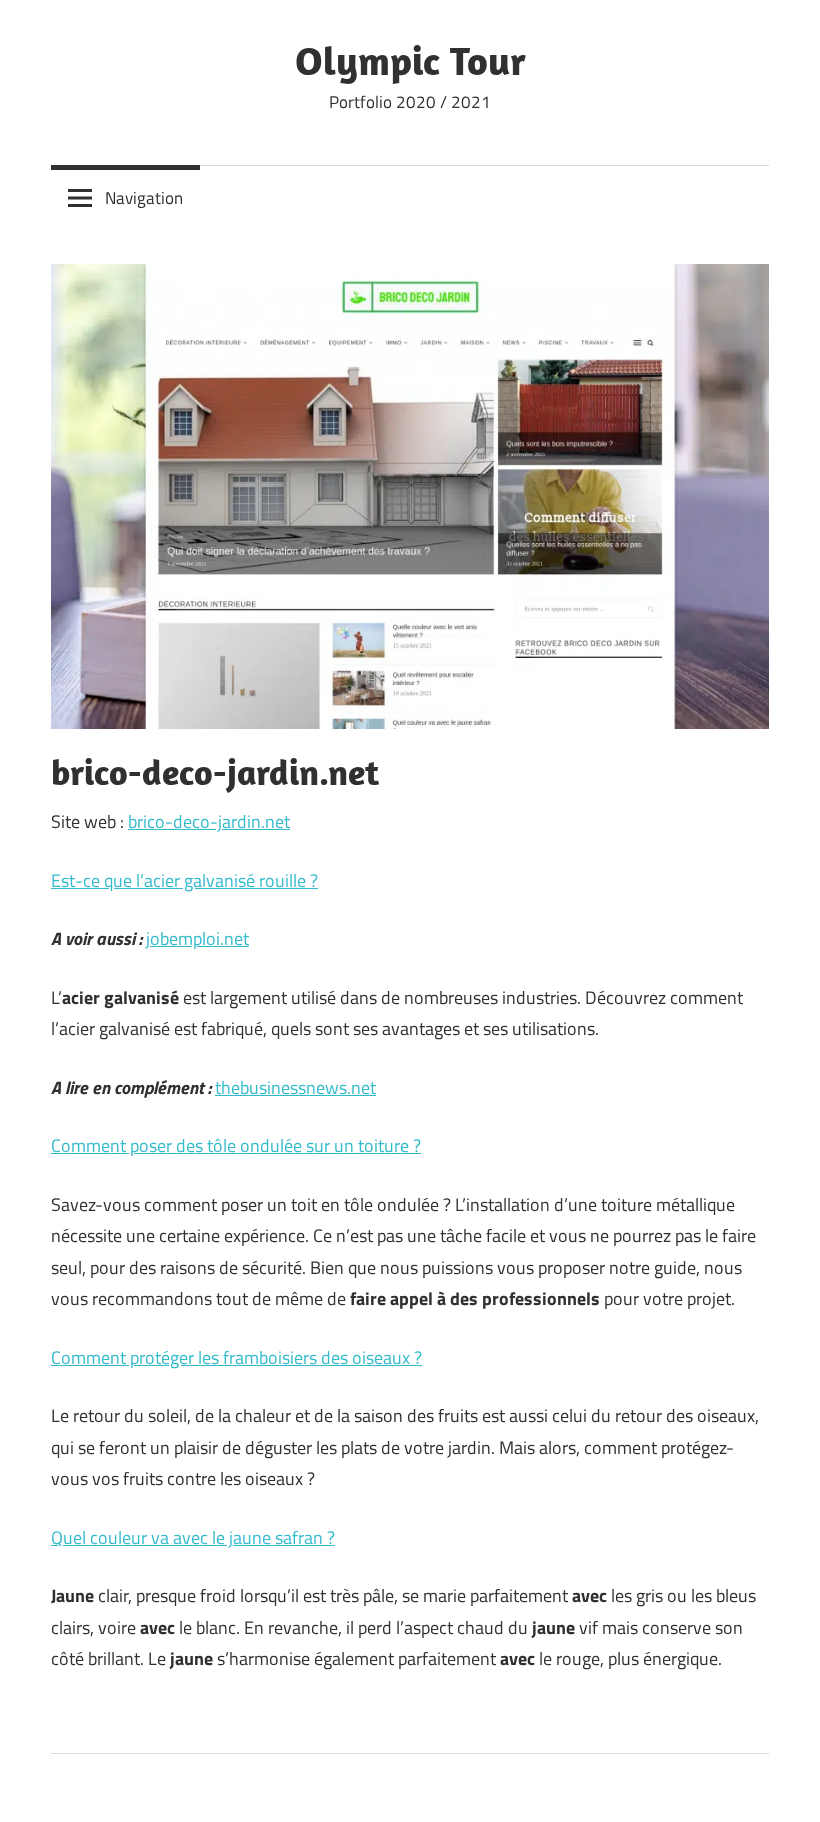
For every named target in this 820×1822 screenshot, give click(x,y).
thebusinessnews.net (295, 1087)
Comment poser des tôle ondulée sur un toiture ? (236, 1145)
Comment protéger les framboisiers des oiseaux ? (236, 1357)
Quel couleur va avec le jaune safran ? (193, 1537)
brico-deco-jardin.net (209, 821)
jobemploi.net (197, 938)
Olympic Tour (410, 60)
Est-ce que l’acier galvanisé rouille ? (184, 880)
